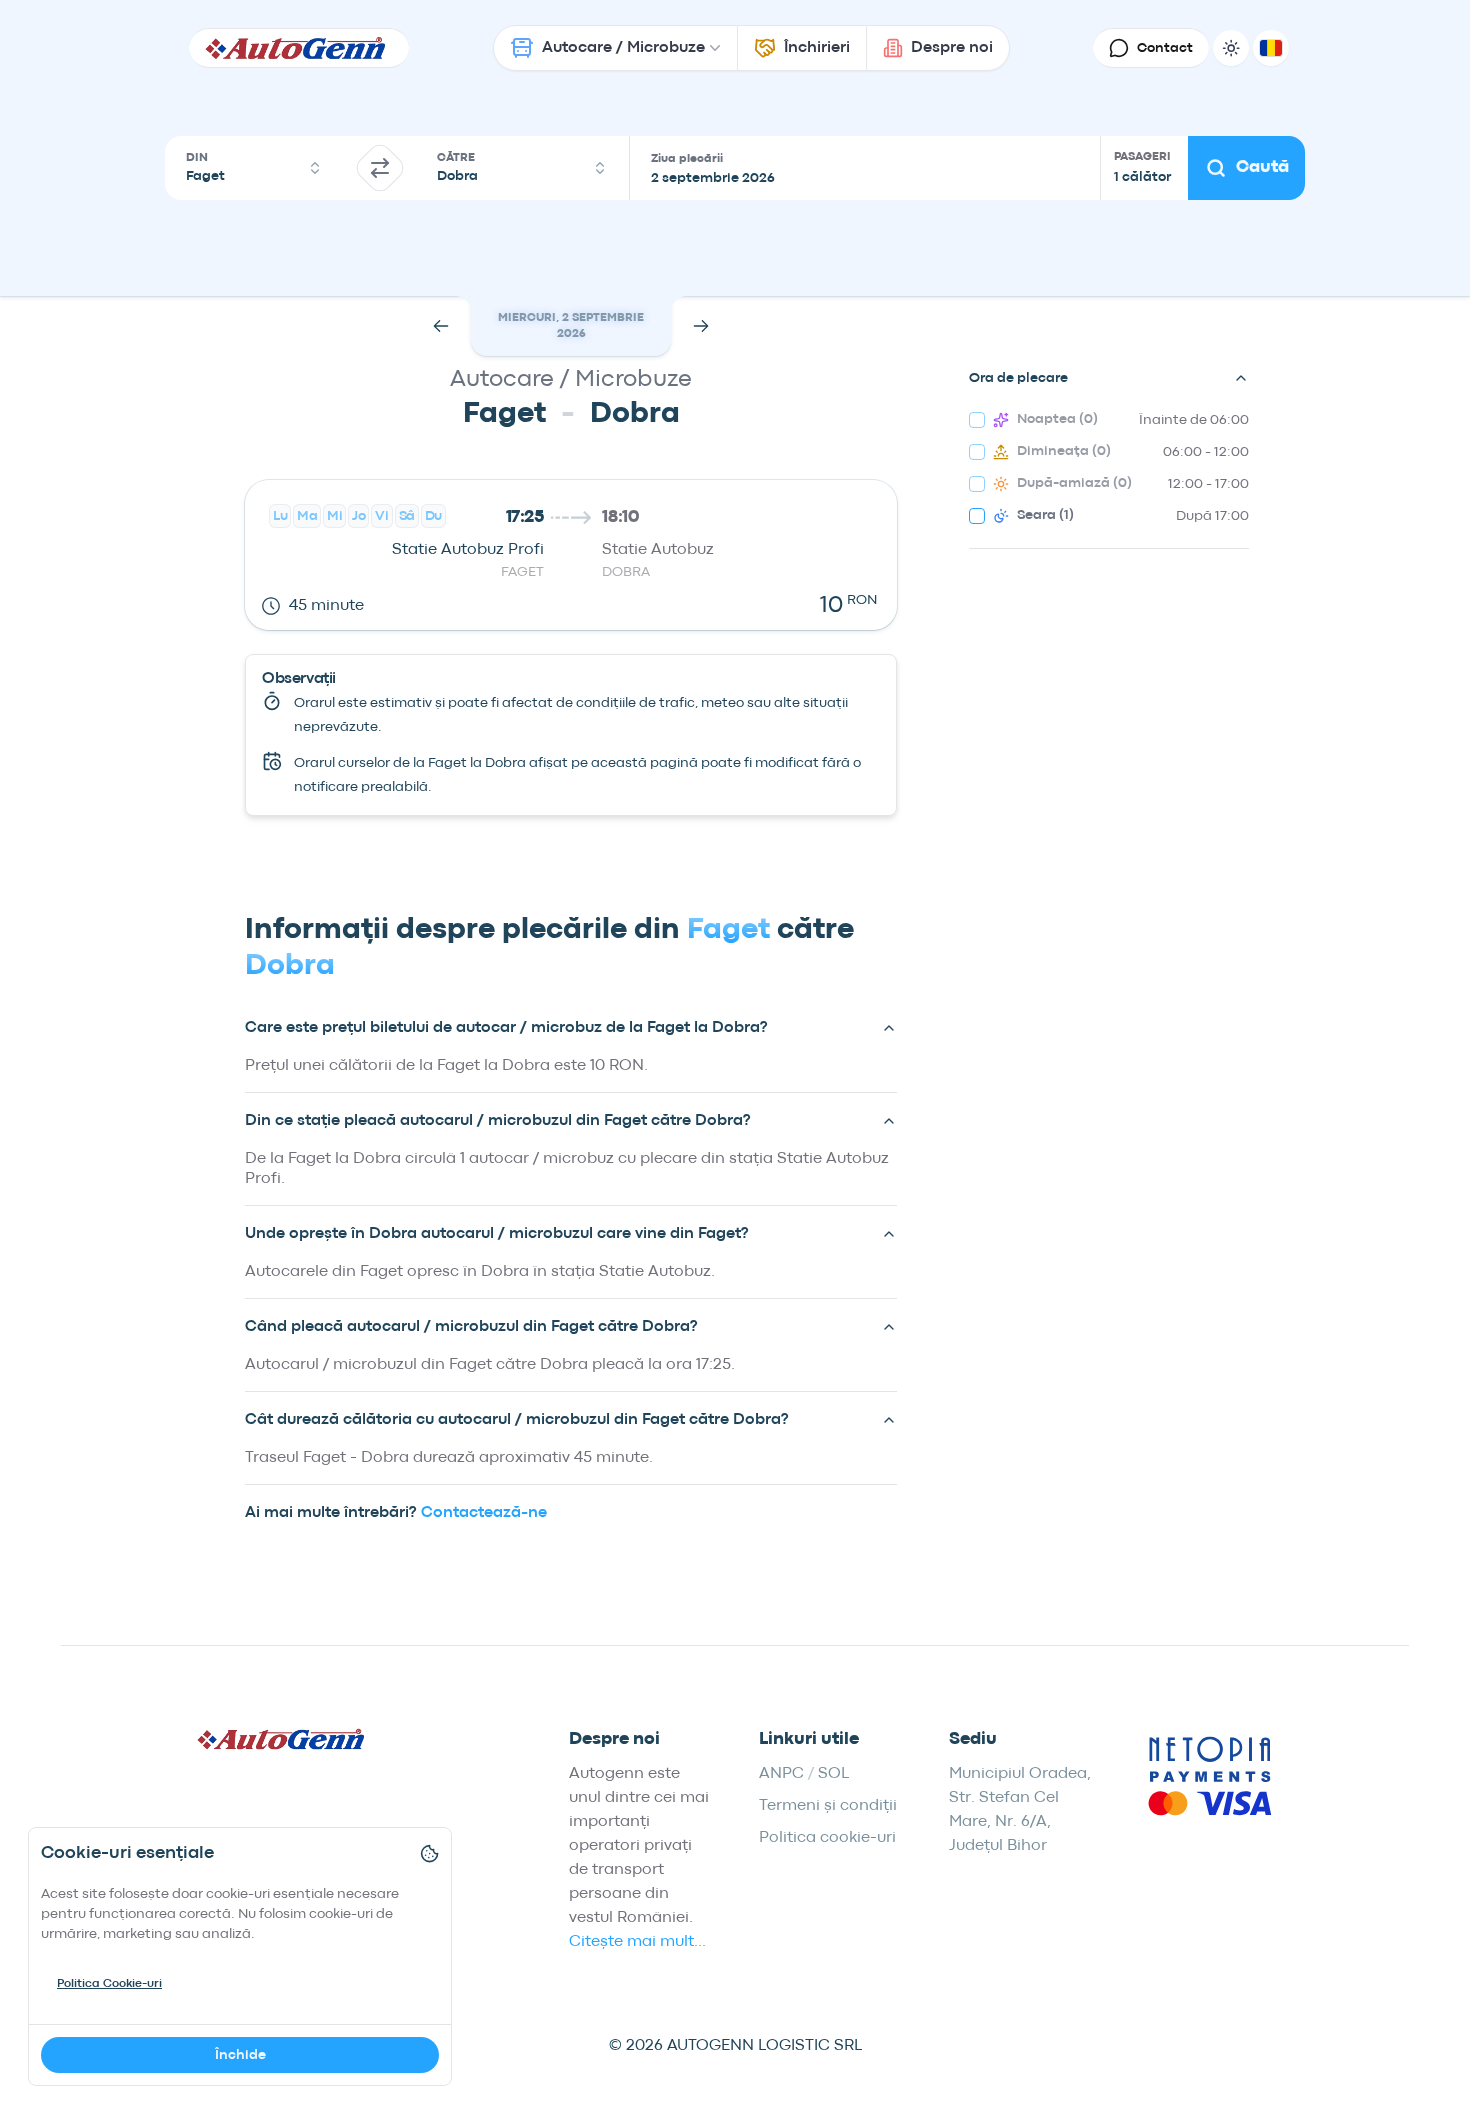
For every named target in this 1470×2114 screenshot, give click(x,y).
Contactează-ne (484, 1513)
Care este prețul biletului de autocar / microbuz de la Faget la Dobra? (506, 1028)
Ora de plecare (1018, 378)
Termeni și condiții (828, 1806)
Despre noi (952, 48)
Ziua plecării (687, 159)
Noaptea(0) (1057, 419)
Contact (1165, 48)
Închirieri (817, 48)
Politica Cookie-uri (109, 1984)
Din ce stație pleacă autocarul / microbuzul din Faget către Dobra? (498, 1121)
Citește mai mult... (637, 1942)
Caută (1262, 167)
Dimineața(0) (1064, 451)
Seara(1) (1045, 515)
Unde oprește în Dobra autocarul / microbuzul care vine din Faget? (497, 1234)
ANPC (781, 1774)
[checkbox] (977, 420)
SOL (833, 1774)
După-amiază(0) (1074, 483)
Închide (240, 2055)
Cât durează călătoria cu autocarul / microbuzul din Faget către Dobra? (517, 1420)
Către (456, 158)
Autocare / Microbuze (623, 48)
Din (197, 158)
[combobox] (254, 168)
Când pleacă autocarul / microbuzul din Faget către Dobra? (471, 1327)
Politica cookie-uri (827, 1838)
